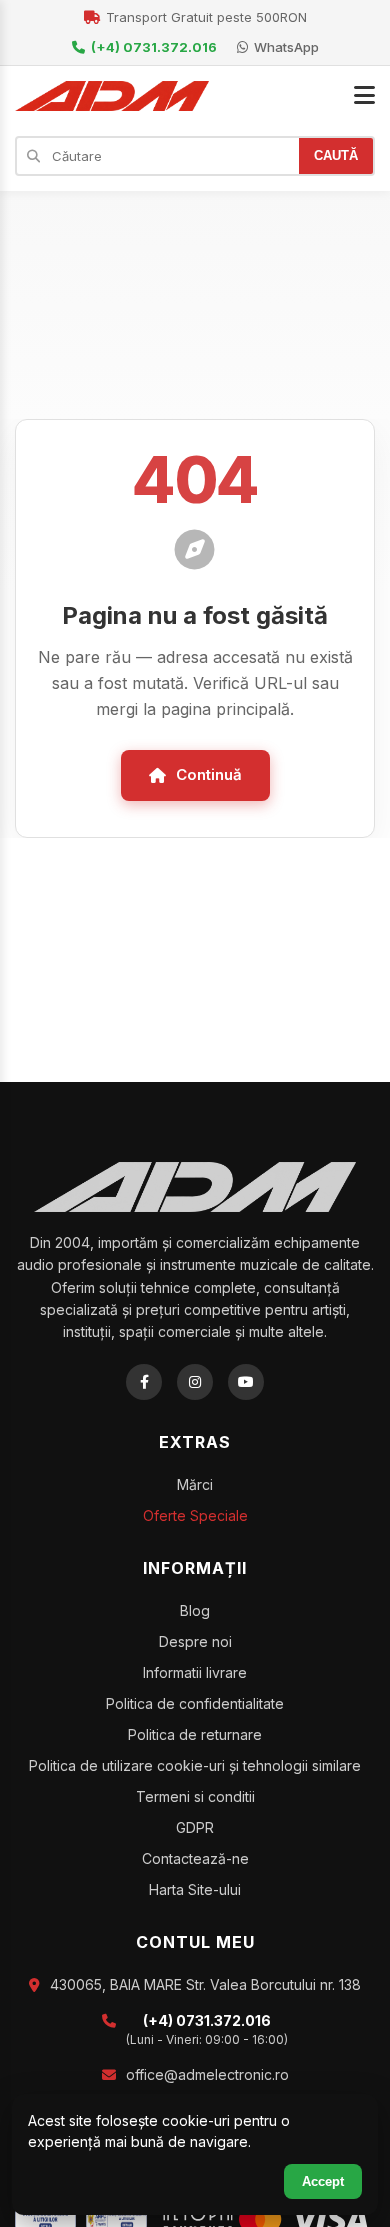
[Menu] (364, 96)
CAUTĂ (336, 155)
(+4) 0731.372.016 (154, 47)
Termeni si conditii (195, 1796)
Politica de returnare (195, 1734)
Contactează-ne (195, 1858)
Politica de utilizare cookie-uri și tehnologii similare (195, 1765)
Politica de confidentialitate (195, 1703)
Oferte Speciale (195, 1515)
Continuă (209, 774)
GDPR (195, 1827)
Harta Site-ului (195, 1889)
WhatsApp (286, 47)
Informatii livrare (195, 1672)
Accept (323, 2181)
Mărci (195, 1484)
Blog (195, 1610)
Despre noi (195, 1641)
